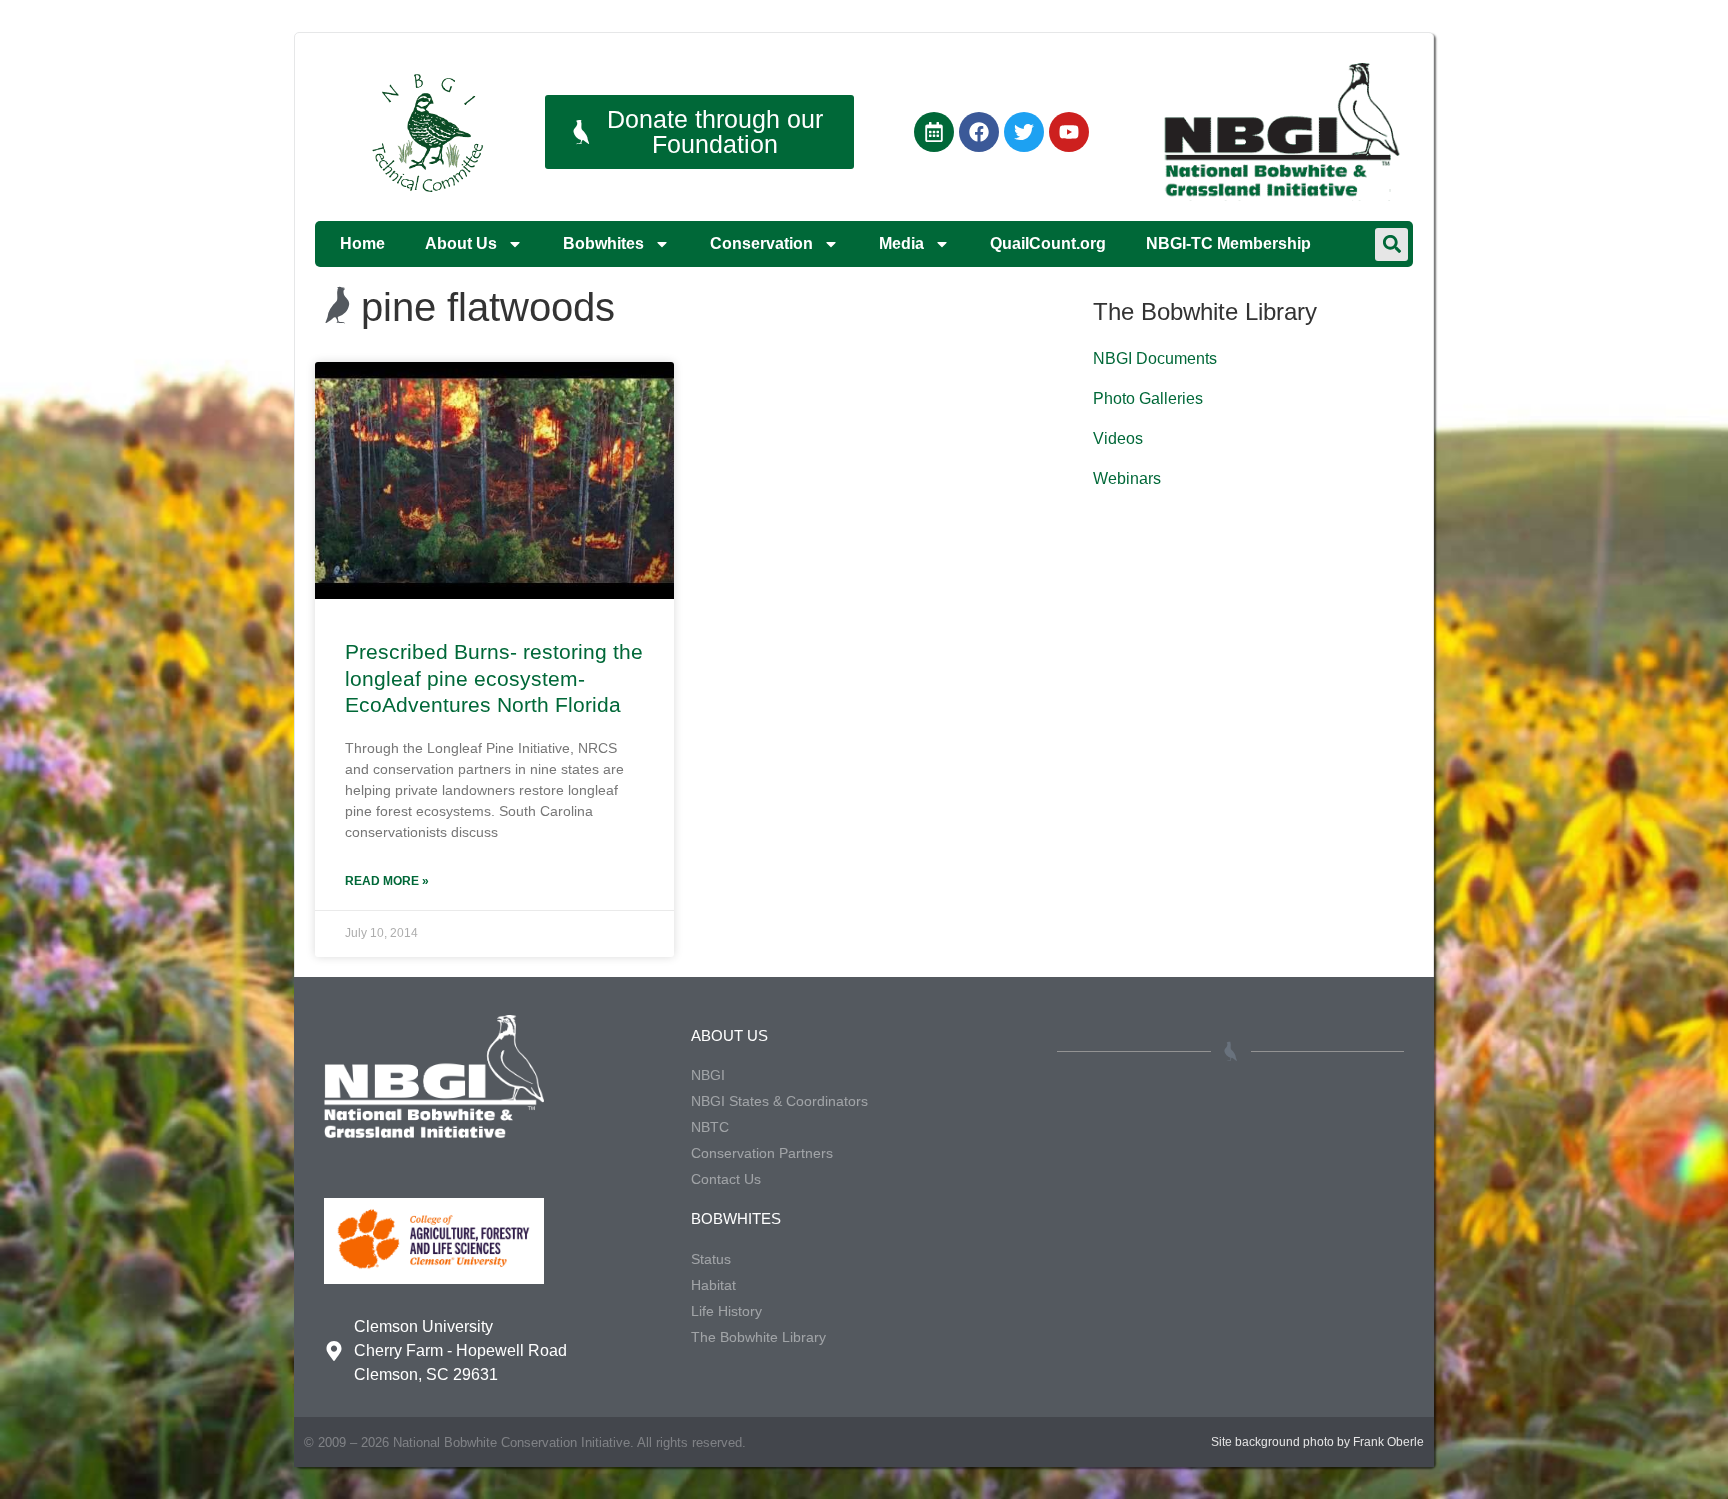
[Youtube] (1069, 132)
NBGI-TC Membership (1228, 243)
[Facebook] (979, 132)
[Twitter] (1024, 132)
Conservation (761, 243)
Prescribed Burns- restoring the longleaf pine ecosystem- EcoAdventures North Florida (494, 678)
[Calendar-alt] (934, 132)
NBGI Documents (1155, 358)
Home (362, 243)
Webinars (1127, 478)
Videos (1118, 438)
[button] (1391, 244)
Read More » (387, 881)
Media (901, 243)
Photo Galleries (1148, 398)
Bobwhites (603, 243)
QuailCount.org (1048, 243)
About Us (461, 243)
